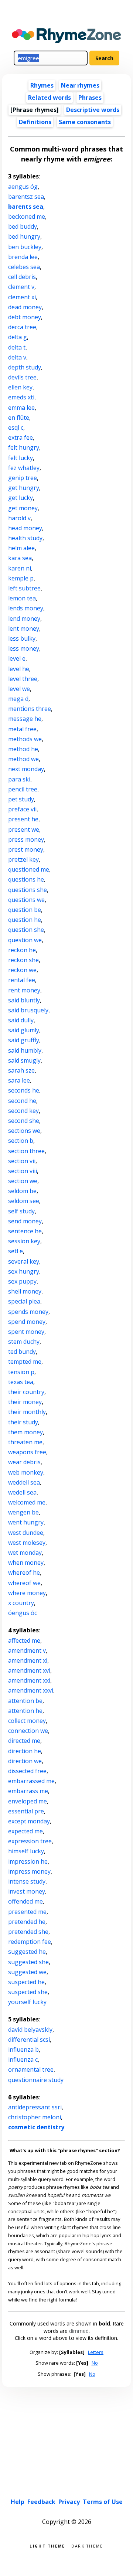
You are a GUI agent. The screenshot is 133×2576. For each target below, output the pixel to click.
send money (25, 1221)
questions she (28, 890)
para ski (19, 779)
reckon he (22, 950)
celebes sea (24, 267)
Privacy (69, 2502)
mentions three (30, 709)
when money (26, 1563)
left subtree (24, 588)
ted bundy (22, 1352)
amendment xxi (29, 1680)
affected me (24, 1640)
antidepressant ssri (35, 2107)
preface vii (22, 809)
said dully (21, 1020)
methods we (25, 739)
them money (25, 1432)
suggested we (27, 1972)
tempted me (25, 1362)
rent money (24, 990)
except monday (29, 1821)
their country (26, 1392)
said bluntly (24, 1000)
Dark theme (87, 2546)
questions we (26, 900)
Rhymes (42, 85)
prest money (26, 849)
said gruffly (24, 1040)
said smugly (24, 1060)
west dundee (26, 1533)
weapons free (27, 1452)
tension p (21, 1372)
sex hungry (24, 1271)
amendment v (27, 1650)
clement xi (22, 297)
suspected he (26, 1982)
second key (23, 1111)
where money (27, 1593)
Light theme (47, 2546)
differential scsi (29, 2040)
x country (21, 1603)
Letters (96, 2352)
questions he (26, 879)
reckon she (23, 960)
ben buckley (25, 247)
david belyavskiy (30, 2030)
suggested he (27, 1952)
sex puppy (22, 1281)
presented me (27, 1912)
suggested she (28, 1962)
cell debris (22, 277)
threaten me (25, 1442)
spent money (26, 1332)
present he (23, 819)
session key (24, 1241)
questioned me (29, 869)
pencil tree (23, 789)
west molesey (27, 1543)
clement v (21, 287)
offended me (25, 1901)
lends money (26, 608)
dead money (25, 307)
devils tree (22, 377)
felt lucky (21, 458)
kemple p (21, 578)
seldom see (24, 1201)
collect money (27, 1721)
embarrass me (28, 1791)
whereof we (24, 1583)
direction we (25, 1761)
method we (23, 759)
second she (24, 1121)
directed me (24, 1741)
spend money (27, 1322)
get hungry (24, 488)
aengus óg (23, 187)
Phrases (90, 98)
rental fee (22, 980)
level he (19, 669)
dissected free (27, 1771)
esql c (16, 427)
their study (23, 1422)
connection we (28, 1731)
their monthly (27, 1412)
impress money (29, 1871)
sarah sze (21, 1070)
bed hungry (24, 236)
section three (26, 1151)
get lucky (21, 498)
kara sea (20, 558)
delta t (17, 347)
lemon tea (22, 598)
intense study (27, 1881)
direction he (25, 1751)
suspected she (28, 1992)
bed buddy (23, 226)
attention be (25, 1701)
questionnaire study (36, 2080)
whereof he (24, 1572)
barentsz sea (26, 197)
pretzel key (23, 859)
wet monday (25, 1553)
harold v (19, 518)
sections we (24, 1131)
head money (25, 528)
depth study (25, 367)
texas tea (21, 1382)
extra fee (21, 437)
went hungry (26, 1522)
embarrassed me (31, 1781)
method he (23, 749)
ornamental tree (31, 2069)
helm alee (21, 548)
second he (22, 1101)
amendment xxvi (31, 1690)
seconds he (24, 1090)
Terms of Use (103, 2502)
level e (17, 658)
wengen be (23, 1512)
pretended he (27, 1922)
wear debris (24, 1462)
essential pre (26, 1811)
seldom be (22, 1191)
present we (24, 829)
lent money (24, 628)
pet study (21, 799)
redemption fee (30, 1942)
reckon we (22, 970)
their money (25, 1402)
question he (25, 920)
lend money (24, 619)
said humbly (25, 1050)
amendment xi (28, 1660)
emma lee (21, 408)
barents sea (26, 207)
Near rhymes (80, 85)
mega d (18, 699)
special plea (24, 1301)
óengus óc (23, 1613)
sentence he (25, 1231)
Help (18, 2502)
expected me (25, 1831)
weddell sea (24, 1482)
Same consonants (85, 122)
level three (23, 679)
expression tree (30, 1841)
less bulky (22, 638)
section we (23, 1181)
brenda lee (23, 257)
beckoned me (27, 217)
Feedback (41, 2502)
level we (19, 689)
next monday (26, 769)
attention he (25, 1711)
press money (26, 839)
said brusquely (28, 1010)
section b (21, 1141)
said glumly (24, 1030)
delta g (18, 337)
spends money (28, 1312)
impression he (28, 1861)
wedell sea (22, 1492)
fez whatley (24, 468)
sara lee (19, 1080)
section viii (23, 1171)
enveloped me (28, 1801)
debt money (25, 317)
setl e (16, 1251)
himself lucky (26, 1851)
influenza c (23, 2059)
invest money (27, 1891)
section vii (22, 1161)
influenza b (23, 2049)
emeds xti (21, 397)
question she (26, 930)
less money (24, 648)
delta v (17, 357)
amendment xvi (29, 1670)
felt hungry (24, 447)
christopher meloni (35, 2117)
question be (25, 910)
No (95, 2363)
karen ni (20, 568)
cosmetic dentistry (36, 2127)
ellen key (20, 387)
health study (25, 538)
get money (23, 508)
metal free (22, 729)
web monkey (26, 1472)
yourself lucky (27, 2002)
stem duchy (24, 1342)
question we (25, 940)
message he (25, 719)
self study (21, 1211)
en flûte (19, 418)
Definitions (35, 122)
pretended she (28, 1932)
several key (24, 1261)
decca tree (22, 327)
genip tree (23, 478)
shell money (25, 1291)
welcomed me (27, 1502)
